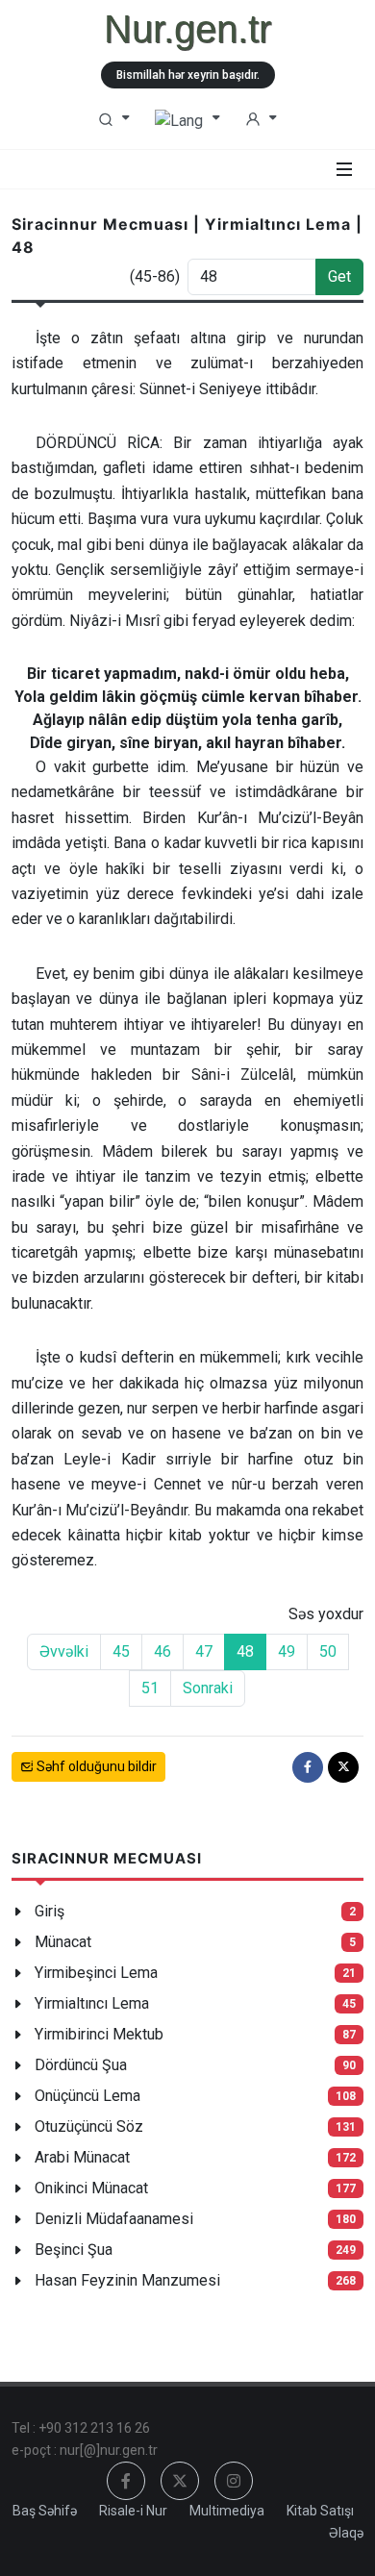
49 (287, 1651)
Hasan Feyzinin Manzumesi (127, 2280)
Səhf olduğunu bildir (95, 1766)
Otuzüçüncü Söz (89, 2126)
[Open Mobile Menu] (344, 169)
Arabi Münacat (82, 2157)
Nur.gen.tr (187, 29)
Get (339, 276)
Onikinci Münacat (91, 2188)
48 (245, 1651)
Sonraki (208, 1688)
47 (204, 1651)
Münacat (63, 1942)
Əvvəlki (64, 1651)
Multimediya (227, 2511)
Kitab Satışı (320, 2511)
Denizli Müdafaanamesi (114, 2219)
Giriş (50, 1911)
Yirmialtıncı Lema (92, 2003)
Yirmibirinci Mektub (99, 2034)
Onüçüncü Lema (87, 2096)
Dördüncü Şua (81, 2065)
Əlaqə (346, 2533)
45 (121, 1651)
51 (150, 1688)
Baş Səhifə (45, 2511)
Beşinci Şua (74, 2250)
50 (328, 1651)
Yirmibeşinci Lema (96, 1973)
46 (162, 1651)
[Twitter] (343, 1767)
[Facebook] (308, 1767)
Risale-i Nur (133, 2511)
